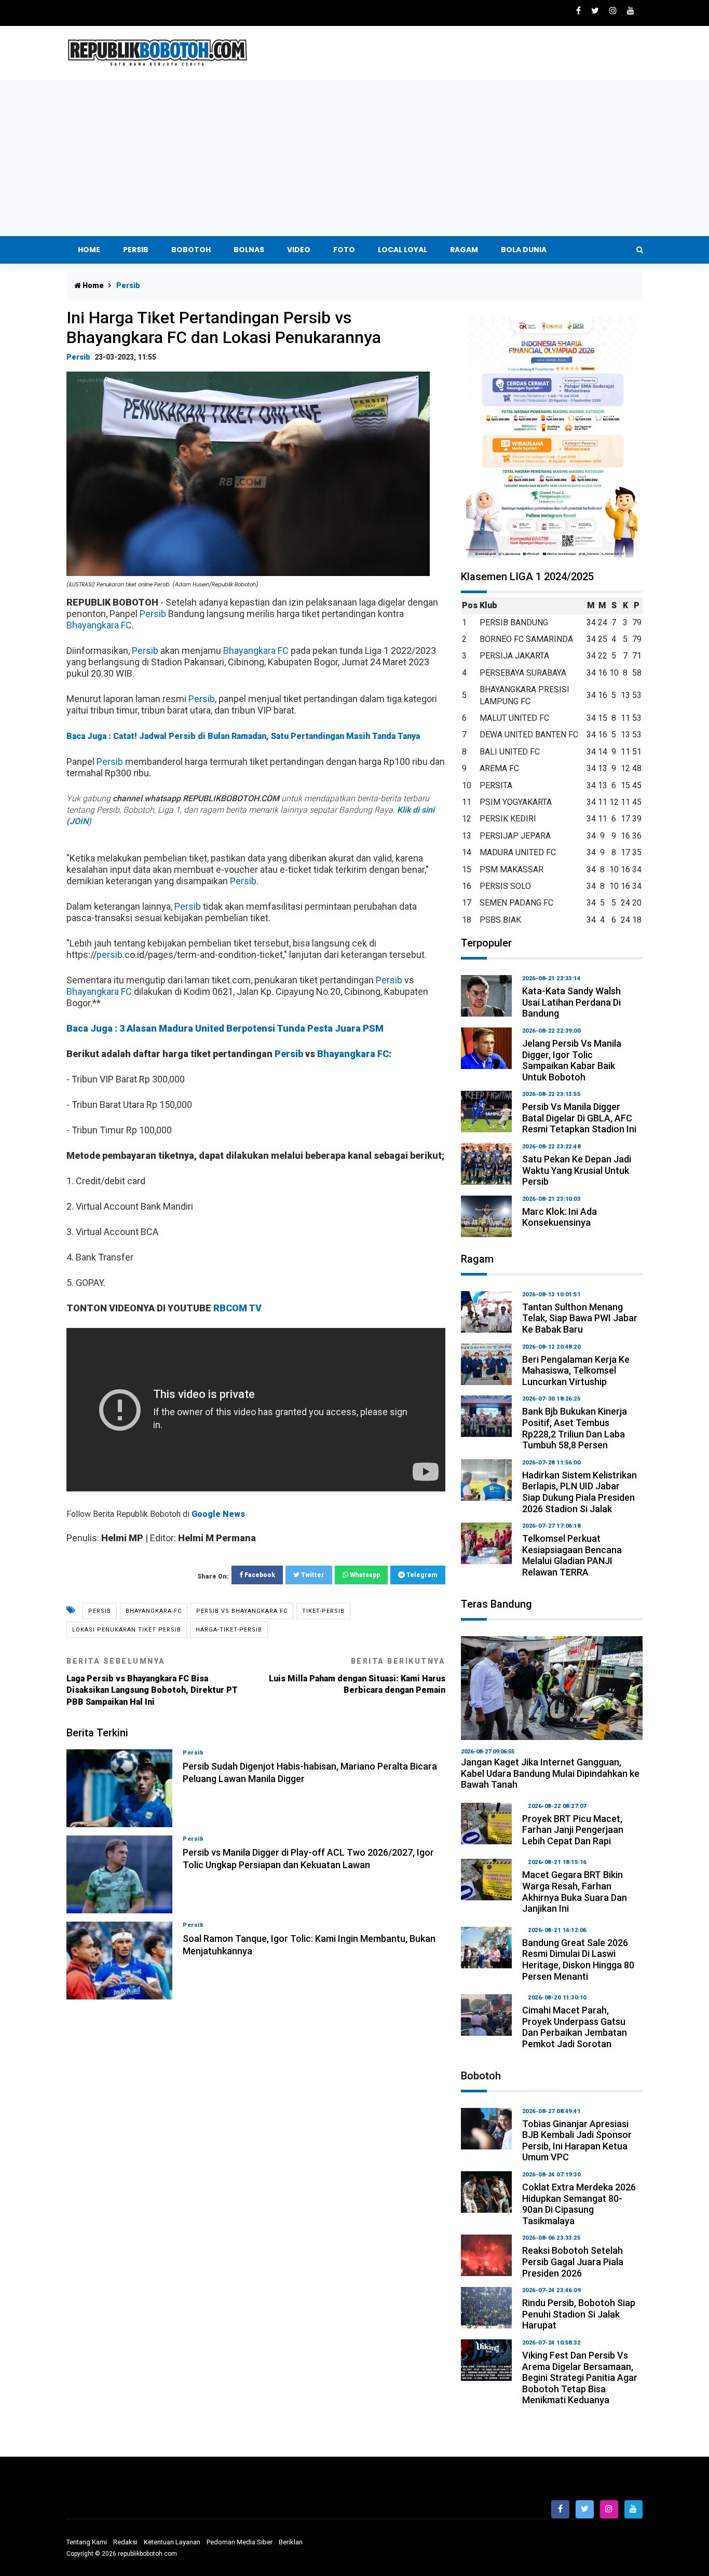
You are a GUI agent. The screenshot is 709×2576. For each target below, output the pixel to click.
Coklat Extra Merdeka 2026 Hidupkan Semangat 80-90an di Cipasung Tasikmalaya (579, 2204)
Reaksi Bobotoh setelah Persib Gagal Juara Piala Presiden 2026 (573, 2262)
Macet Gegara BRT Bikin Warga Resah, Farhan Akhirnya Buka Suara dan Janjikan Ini (575, 1892)
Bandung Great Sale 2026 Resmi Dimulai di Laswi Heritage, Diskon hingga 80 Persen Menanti (578, 1960)
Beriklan (291, 2542)
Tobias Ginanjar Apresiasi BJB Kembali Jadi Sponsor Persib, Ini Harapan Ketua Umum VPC (577, 2141)
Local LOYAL (403, 250)
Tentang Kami (87, 2542)
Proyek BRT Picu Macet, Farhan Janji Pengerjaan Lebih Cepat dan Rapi (573, 1830)
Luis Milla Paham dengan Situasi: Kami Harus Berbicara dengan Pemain (357, 1676)
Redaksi (125, 2542)
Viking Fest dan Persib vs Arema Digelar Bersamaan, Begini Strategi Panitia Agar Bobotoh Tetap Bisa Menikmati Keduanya (580, 2378)
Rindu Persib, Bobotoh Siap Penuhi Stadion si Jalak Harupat (579, 2314)
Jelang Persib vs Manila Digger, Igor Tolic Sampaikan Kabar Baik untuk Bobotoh (572, 1060)
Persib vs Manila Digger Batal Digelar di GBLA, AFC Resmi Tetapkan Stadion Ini (579, 1118)
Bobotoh (191, 250)
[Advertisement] (354, 158)
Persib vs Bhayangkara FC (242, 1611)
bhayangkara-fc (154, 1611)
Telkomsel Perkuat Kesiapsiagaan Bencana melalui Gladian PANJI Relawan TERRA (572, 1555)
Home (89, 250)
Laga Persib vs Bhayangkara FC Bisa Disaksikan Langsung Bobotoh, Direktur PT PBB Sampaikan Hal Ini (152, 1682)
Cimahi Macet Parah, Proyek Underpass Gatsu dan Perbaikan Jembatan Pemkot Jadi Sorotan (575, 2027)
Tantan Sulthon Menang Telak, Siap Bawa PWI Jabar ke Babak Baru (580, 1318)
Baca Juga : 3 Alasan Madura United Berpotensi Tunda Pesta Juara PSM (225, 1028)
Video (299, 250)
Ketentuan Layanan (172, 2542)
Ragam (464, 250)
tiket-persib (323, 1611)
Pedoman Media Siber (240, 2542)
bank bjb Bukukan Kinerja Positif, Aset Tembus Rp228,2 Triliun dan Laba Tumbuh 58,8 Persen (575, 1428)
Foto (344, 250)
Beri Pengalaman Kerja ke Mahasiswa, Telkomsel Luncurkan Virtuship (576, 1371)
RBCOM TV (237, 1308)
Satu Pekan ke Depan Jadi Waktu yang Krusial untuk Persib (577, 1170)
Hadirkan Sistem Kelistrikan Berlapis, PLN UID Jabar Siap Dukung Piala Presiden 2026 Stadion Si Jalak (580, 1492)
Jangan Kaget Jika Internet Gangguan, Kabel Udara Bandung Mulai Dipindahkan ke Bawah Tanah (550, 1773)
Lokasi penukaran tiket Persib (127, 1630)
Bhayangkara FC (99, 625)
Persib (136, 250)
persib (110, 955)
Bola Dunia (524, 250)
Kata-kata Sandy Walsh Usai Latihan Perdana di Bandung (571, 1002)
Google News (218, 1514)
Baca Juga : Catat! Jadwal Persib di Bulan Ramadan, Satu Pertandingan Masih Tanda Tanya (243, 736)
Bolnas (249, 250)
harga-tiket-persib (229, 1630)
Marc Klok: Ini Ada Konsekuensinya (560, 1217)
